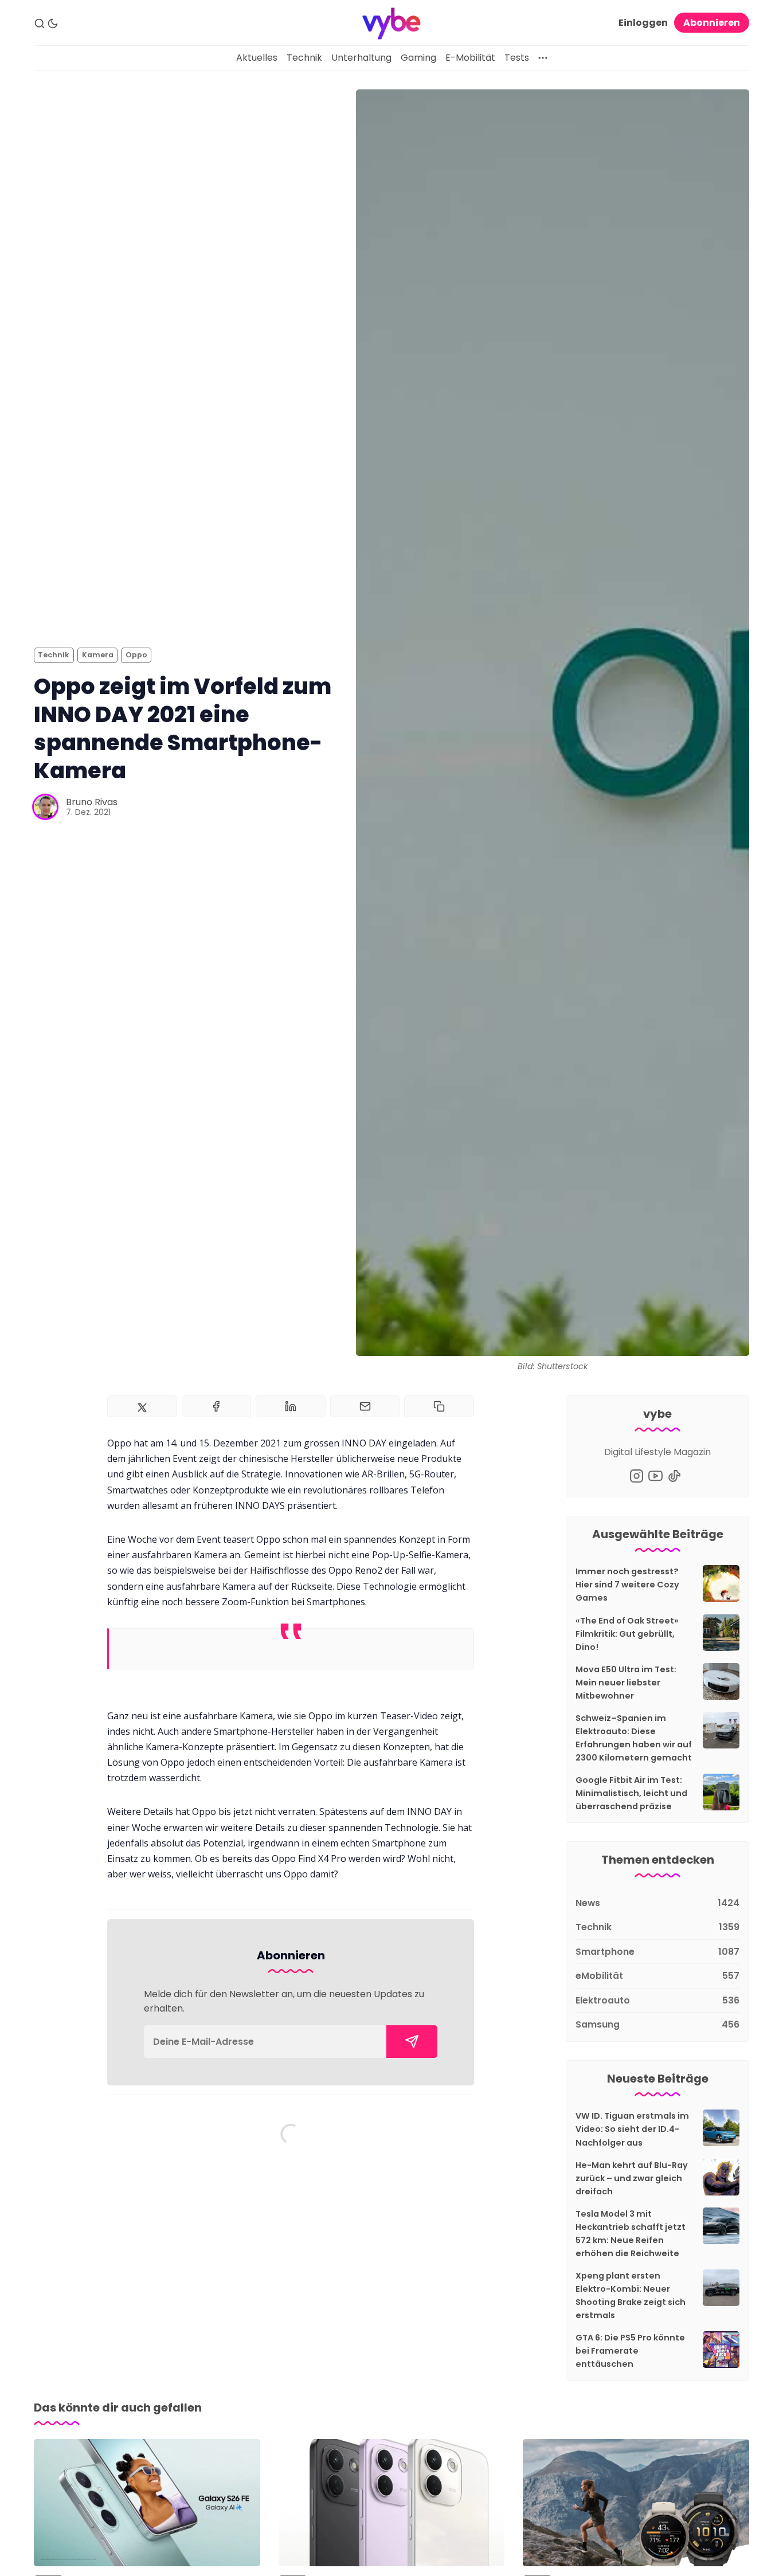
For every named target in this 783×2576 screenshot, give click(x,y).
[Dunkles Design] (53, 23)
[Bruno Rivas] (45, 807)
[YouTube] (655, 1476)
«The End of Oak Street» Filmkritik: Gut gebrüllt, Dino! (627, 1634)
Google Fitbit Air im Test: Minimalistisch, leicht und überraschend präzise (631, 1793)
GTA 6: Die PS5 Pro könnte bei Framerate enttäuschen (630, 2351)
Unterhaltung (361, 58)
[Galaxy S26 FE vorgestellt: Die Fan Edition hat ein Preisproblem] (147, 2503)
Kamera (98, 655)
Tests (517, 58)
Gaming (418, 58)
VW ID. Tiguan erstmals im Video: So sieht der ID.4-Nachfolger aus (632, 2129)
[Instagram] (637, 1476)
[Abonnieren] (412, 2042)
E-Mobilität (470, 58)
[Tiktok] (674, 1476)
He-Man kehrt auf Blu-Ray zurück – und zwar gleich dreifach (632, 2178)
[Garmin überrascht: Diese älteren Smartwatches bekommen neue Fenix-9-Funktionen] (636, 2503)
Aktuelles (257, 58)
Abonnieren (712, 23)
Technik (304, 58)
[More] (543, 58)
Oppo (136, 655)
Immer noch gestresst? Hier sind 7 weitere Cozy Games (627, 1585)
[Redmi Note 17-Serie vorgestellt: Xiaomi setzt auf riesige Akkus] (392, 2503)
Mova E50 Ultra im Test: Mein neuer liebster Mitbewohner (626, 1683)
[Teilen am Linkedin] (291, 1406)
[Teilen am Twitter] (142, 1406)
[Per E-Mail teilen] (365, 1406)
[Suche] (40, 23)
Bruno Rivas (92, 802)
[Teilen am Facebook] (217, 1406)
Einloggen (643, 23)
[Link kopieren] (439, 1406)
